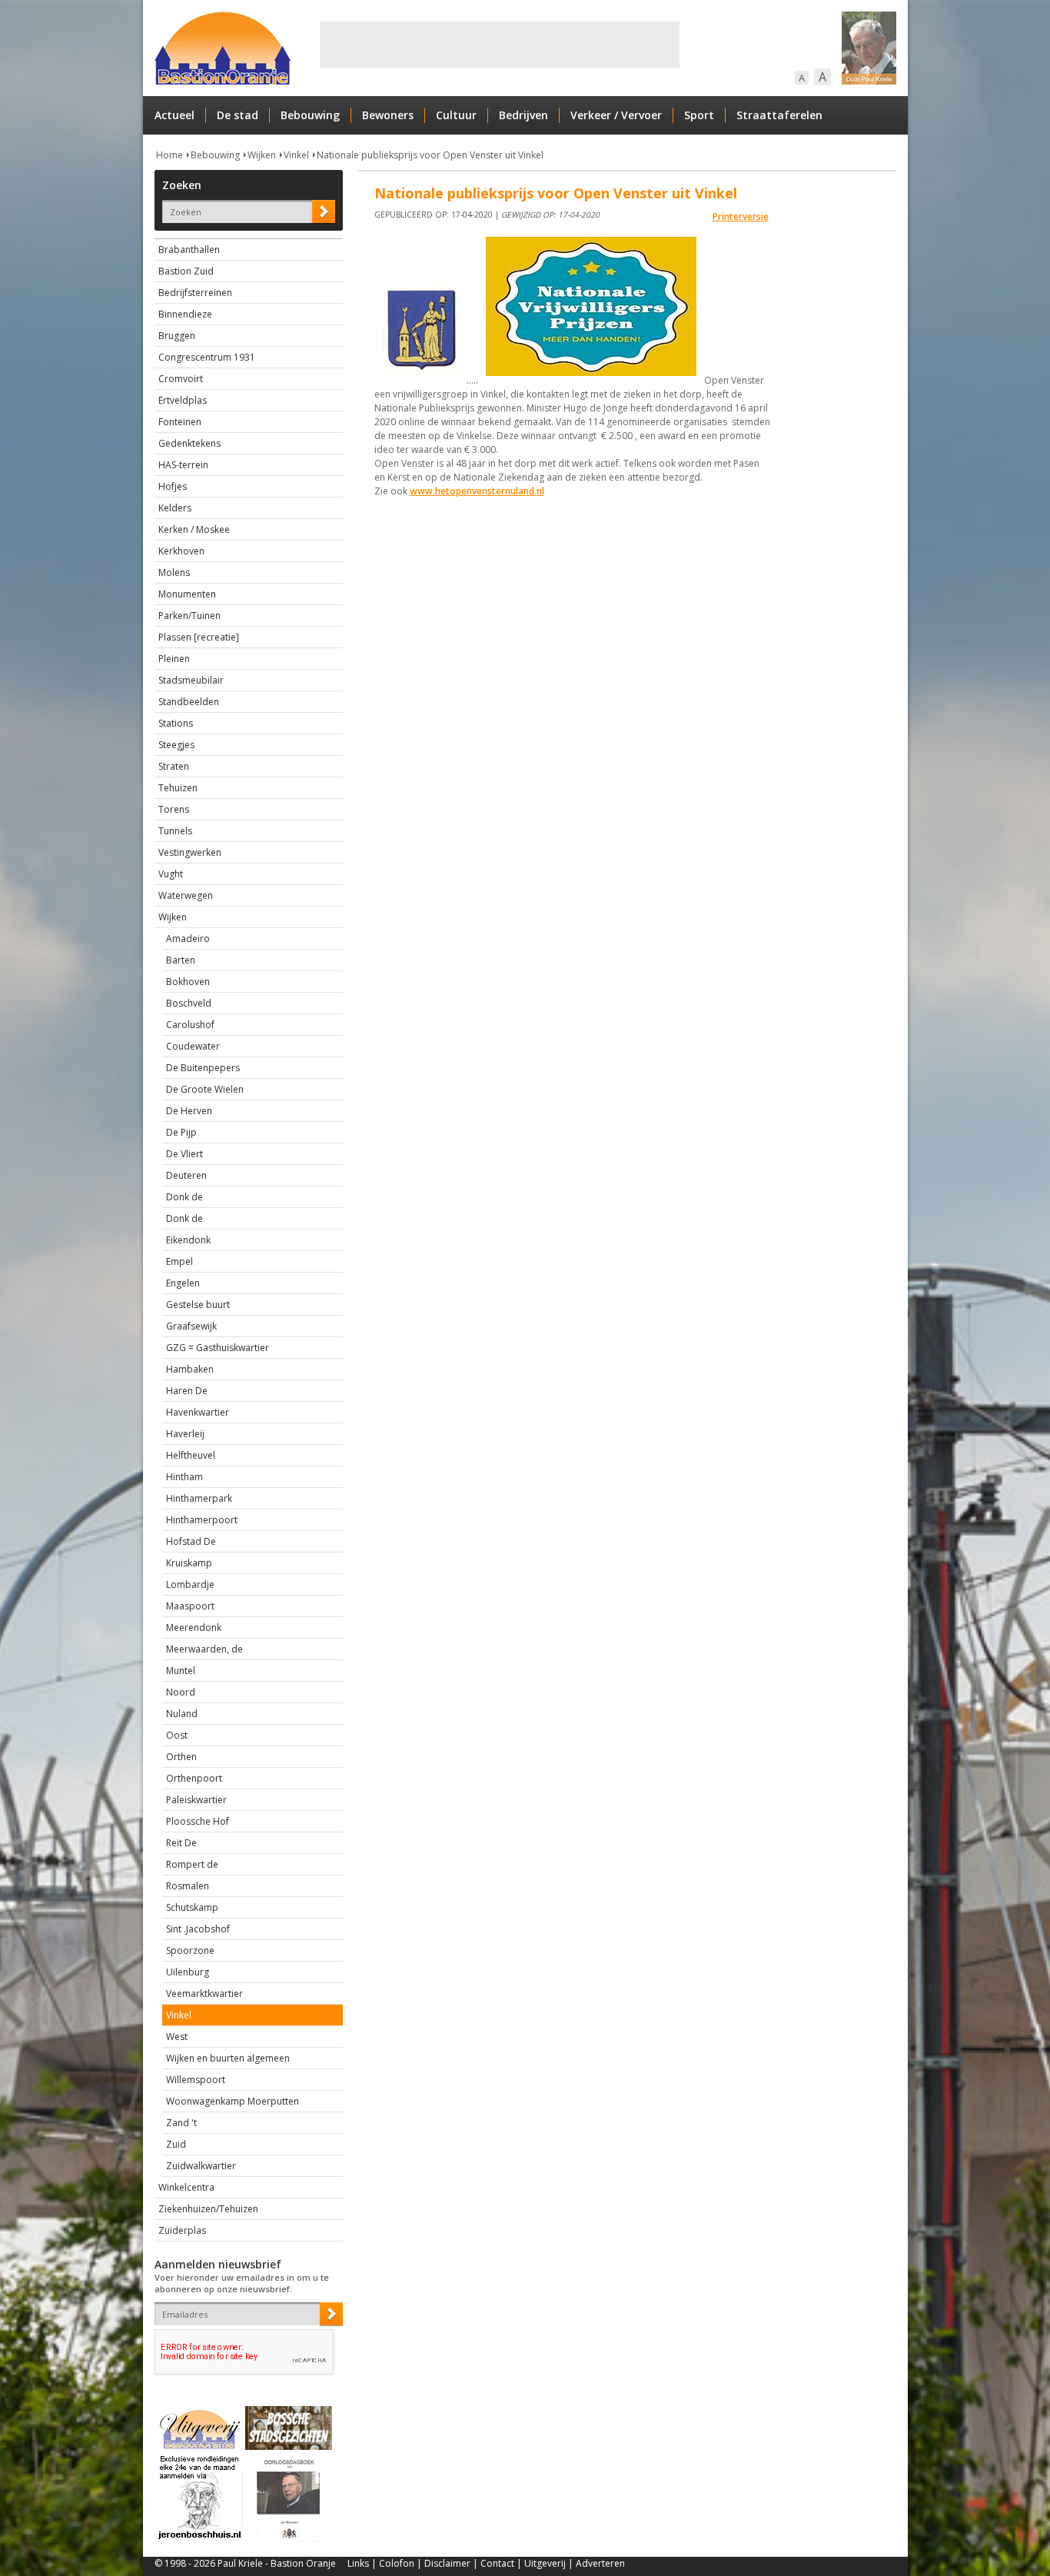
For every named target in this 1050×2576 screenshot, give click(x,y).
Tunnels (175, 831)
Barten (181, 960)
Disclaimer (447, 2563)
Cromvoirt (181, 379)
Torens (174, 809)
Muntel (181, 1671)
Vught (171, 874)
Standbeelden (189, 702)
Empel (179, 1261)
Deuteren (186, 1175)
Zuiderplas (182, 2230)
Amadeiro (188, 939)
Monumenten (187, 594)
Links (358, 2563)
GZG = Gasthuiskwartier (218, 1348)
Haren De (187, 1391)
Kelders (175, 508)
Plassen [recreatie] (199, 637)
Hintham (184, 1477)
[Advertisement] (500, 45)
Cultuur (456, 115)
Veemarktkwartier (204, 1994)
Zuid (176, 2144)
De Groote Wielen (205, 1089)
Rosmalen (188, 1886)
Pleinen (174, 659)
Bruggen (177, 336)
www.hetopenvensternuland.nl (477, 491)
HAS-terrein (183, 465)
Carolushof (190, 1025)
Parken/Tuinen (189, 616)
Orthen (181, 1757)
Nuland (182, 1714)
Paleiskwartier (196, 1800)
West (177, 2037)
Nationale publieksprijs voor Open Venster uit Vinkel (430, 155)
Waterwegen (186, 895)
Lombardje (190, 1584)
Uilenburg (188, 1972)
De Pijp (181, 1132)
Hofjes (173, 486)
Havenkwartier (198, 1412)
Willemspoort (196, 2080)
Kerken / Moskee (194, 529)
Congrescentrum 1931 (207, 357)
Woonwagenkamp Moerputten (233, 2101)
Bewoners (388, 115)
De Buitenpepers (203, 1068)
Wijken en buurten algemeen (228, 2058)
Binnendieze (185, 314)
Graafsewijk (191, 1326)
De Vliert (184, 1154)
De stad (238, 115)
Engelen (183, 1283)
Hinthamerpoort (202, 1520)
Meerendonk (194, 1627)
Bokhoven (188, 982)
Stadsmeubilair (191, 680)
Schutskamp (192, 1907)
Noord (181, 1692)
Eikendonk (188, 1240)
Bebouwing (310, 115)
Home (169, 155)
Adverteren (600, 2563)
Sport (699, 115)
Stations (176, 723)
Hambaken (190, 1369)
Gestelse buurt (198, 1305)
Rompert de (192, 1864)
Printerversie (741, 216)
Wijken (262, 155)
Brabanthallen (189, 250)
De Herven (189, 1111)
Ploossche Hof (198, 1821)
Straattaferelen (779, 115)
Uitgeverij (545, 2563)
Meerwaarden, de (204, 1649)
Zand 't (181, 2123)
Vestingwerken (190, 852)
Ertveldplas (183, 400)
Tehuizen (178, 788)
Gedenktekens (189, 443)
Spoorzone (190, 1950)
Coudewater (193, 1046)
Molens (174, 572)
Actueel (174, 115)
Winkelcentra (186, 2187)
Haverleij (185, 1434)
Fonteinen (180, 422)
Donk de (184, 1197)
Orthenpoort (194, 1778)
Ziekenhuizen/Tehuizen (208, 2209)
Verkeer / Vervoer (616, 115)
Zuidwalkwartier (201, 2166)
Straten (174, 766)
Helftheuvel (191, 1455)
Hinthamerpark (199, 1498)
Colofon (397, 2563)
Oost (177, 1735)
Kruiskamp (189, 1563)
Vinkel (296, 155)
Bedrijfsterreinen (195, 293)
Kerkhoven (181, 551)
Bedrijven (523, 115)
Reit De (181, 1843)
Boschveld (189, 1003)
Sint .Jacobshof (198, 1929)
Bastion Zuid (186, 271)
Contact (497, 2563)
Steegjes (176, 745)
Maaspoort (190, 1606)
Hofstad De (191, 1541)
